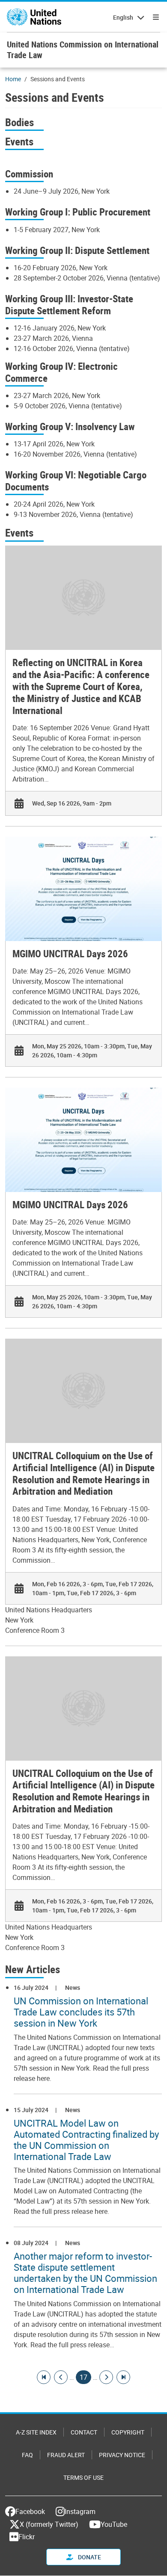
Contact (84, 2432)
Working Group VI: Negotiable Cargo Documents (76, 481)
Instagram (80, 2511)
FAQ (27, 2455)
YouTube (114, 2524)
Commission (29, 174)
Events (19, 141)
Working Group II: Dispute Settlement (77, 250)
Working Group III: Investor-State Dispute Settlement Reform (69, 305)
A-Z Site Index (36, 2432)
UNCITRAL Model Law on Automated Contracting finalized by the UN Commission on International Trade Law (86, 2140)
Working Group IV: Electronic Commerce (61, 372)
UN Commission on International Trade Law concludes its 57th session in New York (81, 2012)
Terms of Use (83, 2477)
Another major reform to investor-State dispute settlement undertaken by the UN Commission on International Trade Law (85, 2273)
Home (13, 79)
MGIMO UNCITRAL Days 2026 (70, 954)
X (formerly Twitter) (49, 2524)
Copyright (128, 2432)
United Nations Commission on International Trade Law (83, 50)
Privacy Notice (122, 2455)
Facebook (30, 2511)
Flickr (27, 2537)
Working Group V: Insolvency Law (70, 426)
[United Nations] (34, 17)
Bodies (19, 122)
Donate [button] (89, 2557)
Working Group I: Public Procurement (78, 212)
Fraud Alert (66, 2455)
